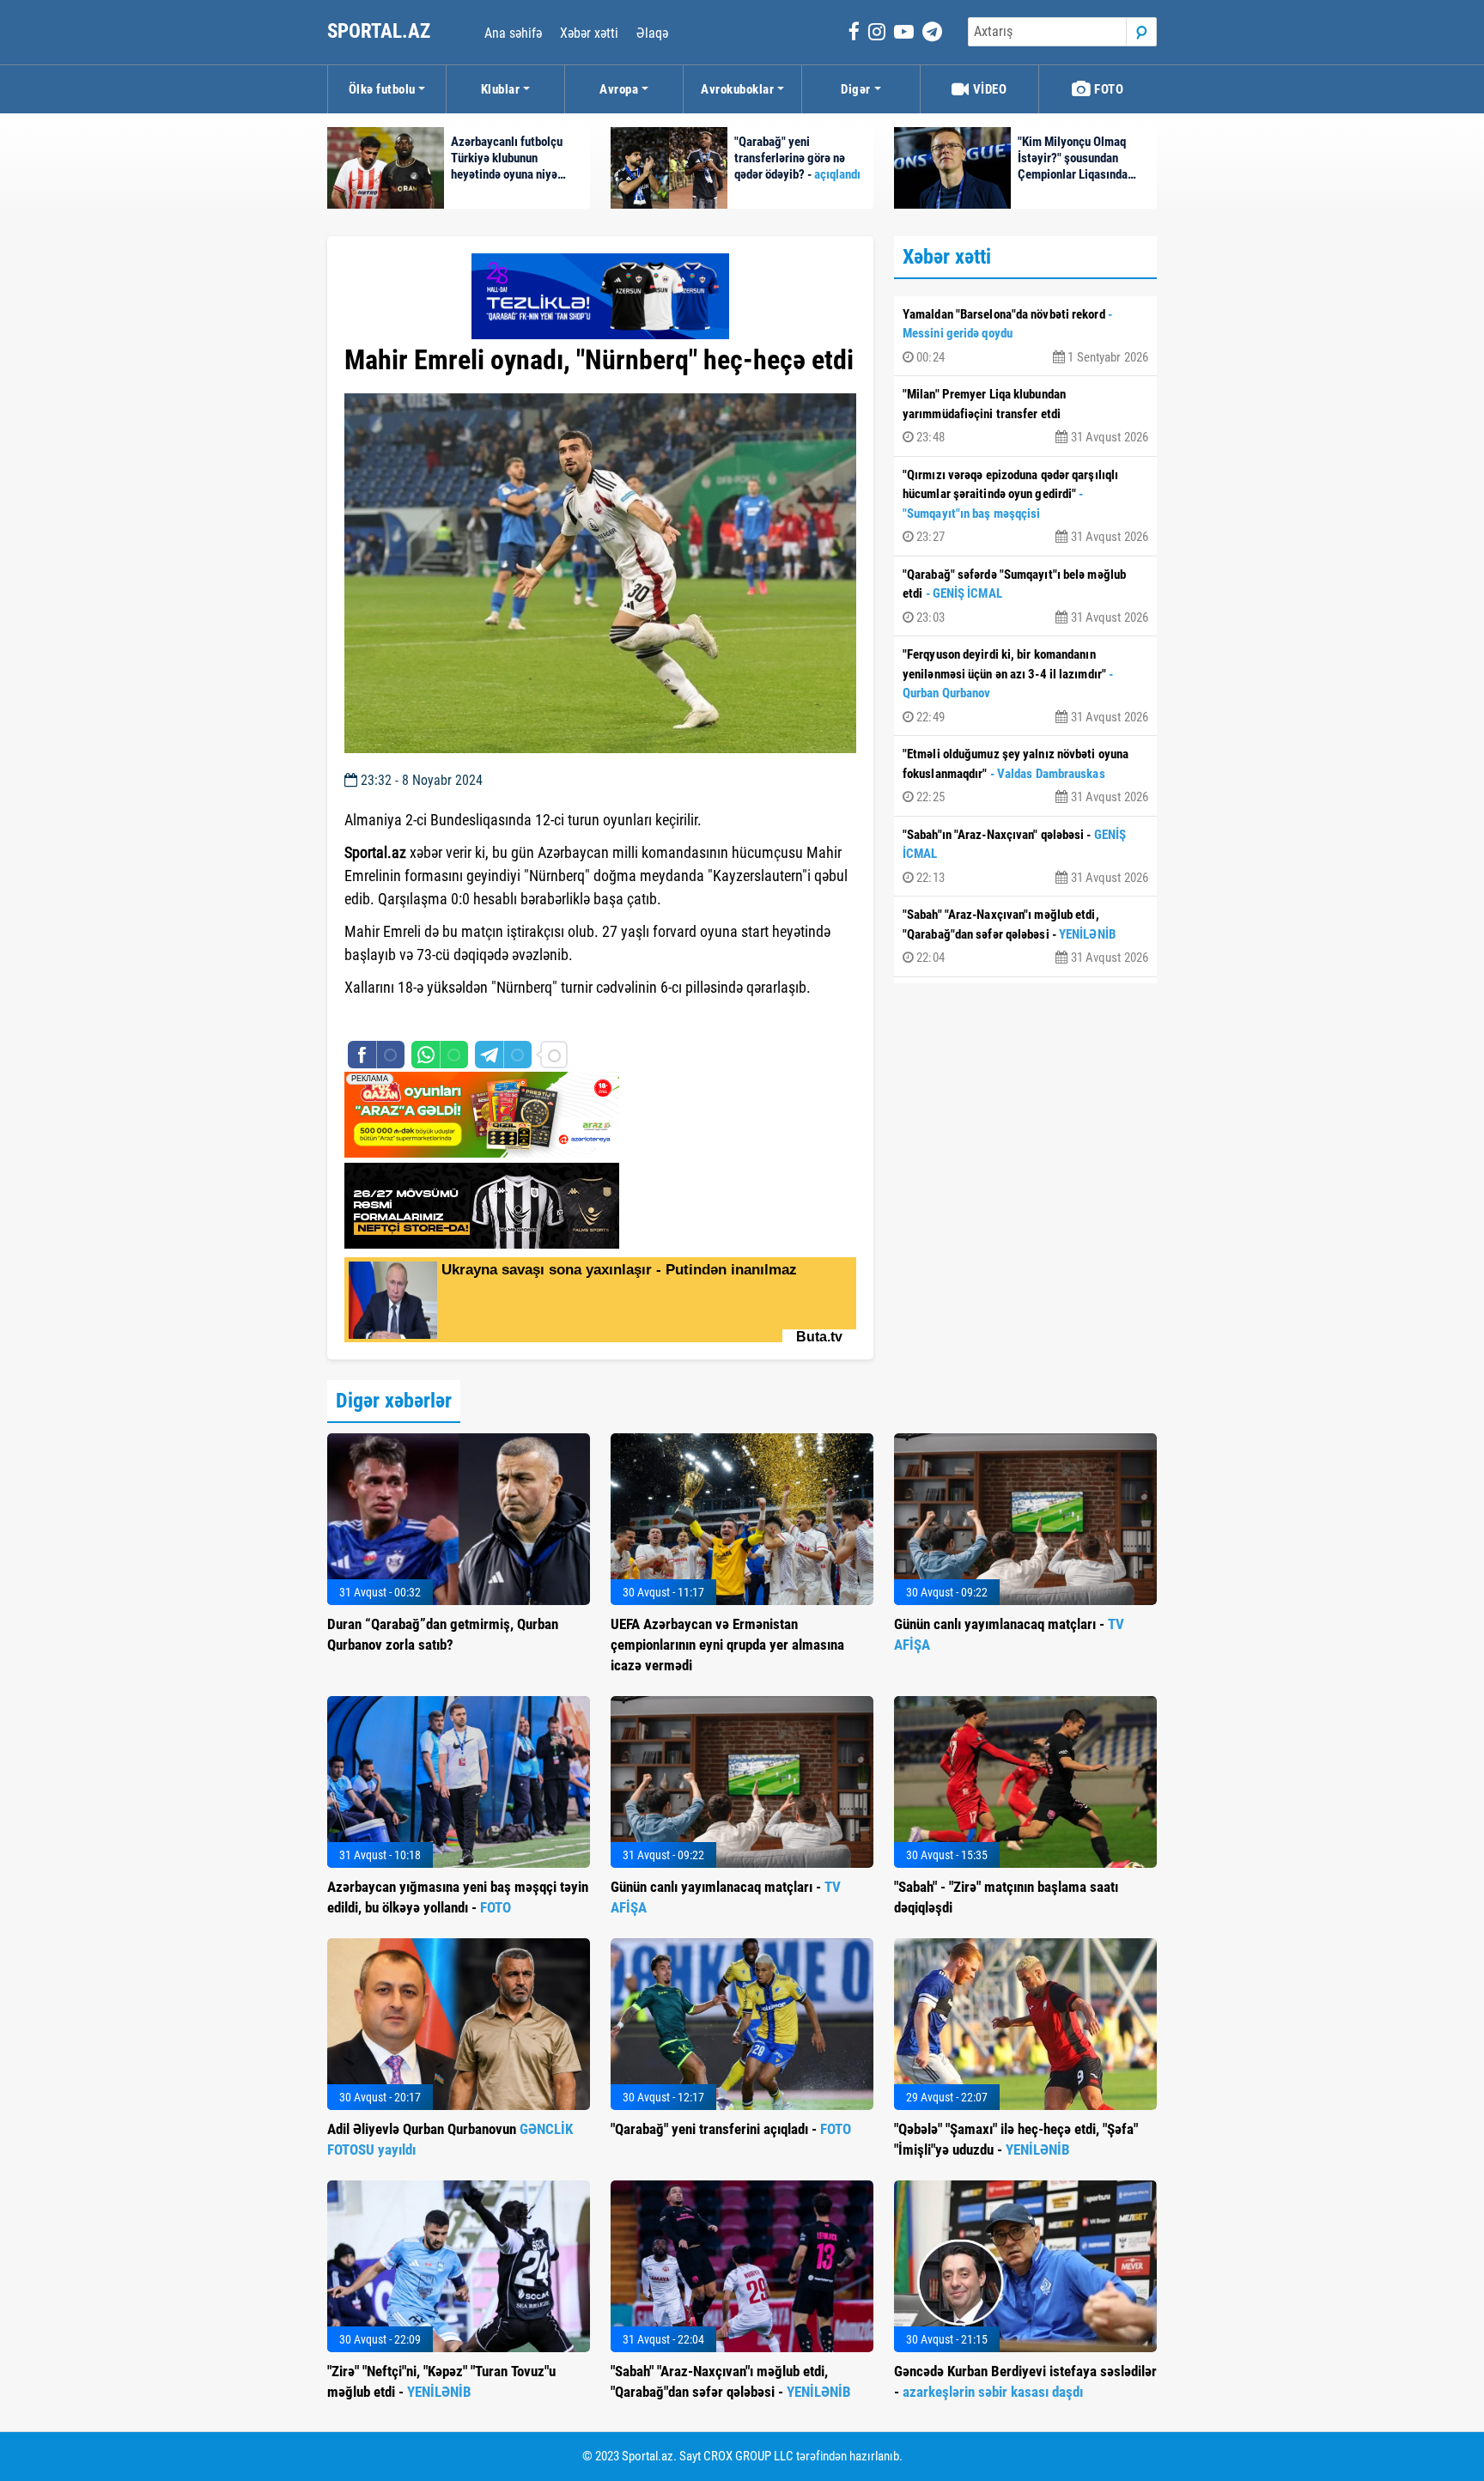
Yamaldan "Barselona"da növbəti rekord (1025, 336)
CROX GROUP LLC (748, 2456)
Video (988, 89)
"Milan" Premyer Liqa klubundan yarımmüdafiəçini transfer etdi (1025, 416)
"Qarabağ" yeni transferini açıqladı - (731, 2129)
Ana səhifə (513, 33)
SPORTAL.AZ (381, 31)
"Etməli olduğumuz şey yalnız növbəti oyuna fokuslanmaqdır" (1025, 775)
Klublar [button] (501, 89)
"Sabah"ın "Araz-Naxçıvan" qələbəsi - (1025, 856)
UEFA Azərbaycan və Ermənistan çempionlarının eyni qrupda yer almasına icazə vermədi (727, 1645)
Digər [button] (856, 89)
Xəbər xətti (589, 33)
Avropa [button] (619, 89)
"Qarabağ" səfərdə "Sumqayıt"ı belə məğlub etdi (1025, 596)
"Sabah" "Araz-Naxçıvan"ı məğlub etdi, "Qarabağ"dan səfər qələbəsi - (1025, 936)
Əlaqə (652, 33)
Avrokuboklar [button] (737, 89)
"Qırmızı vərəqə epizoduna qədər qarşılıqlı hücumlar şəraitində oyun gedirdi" (1025, 506)
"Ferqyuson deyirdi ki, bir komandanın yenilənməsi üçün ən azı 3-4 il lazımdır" (1025, 686)
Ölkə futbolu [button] (382, 89)
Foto (1108, 89)
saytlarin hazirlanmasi (414, 1019)
